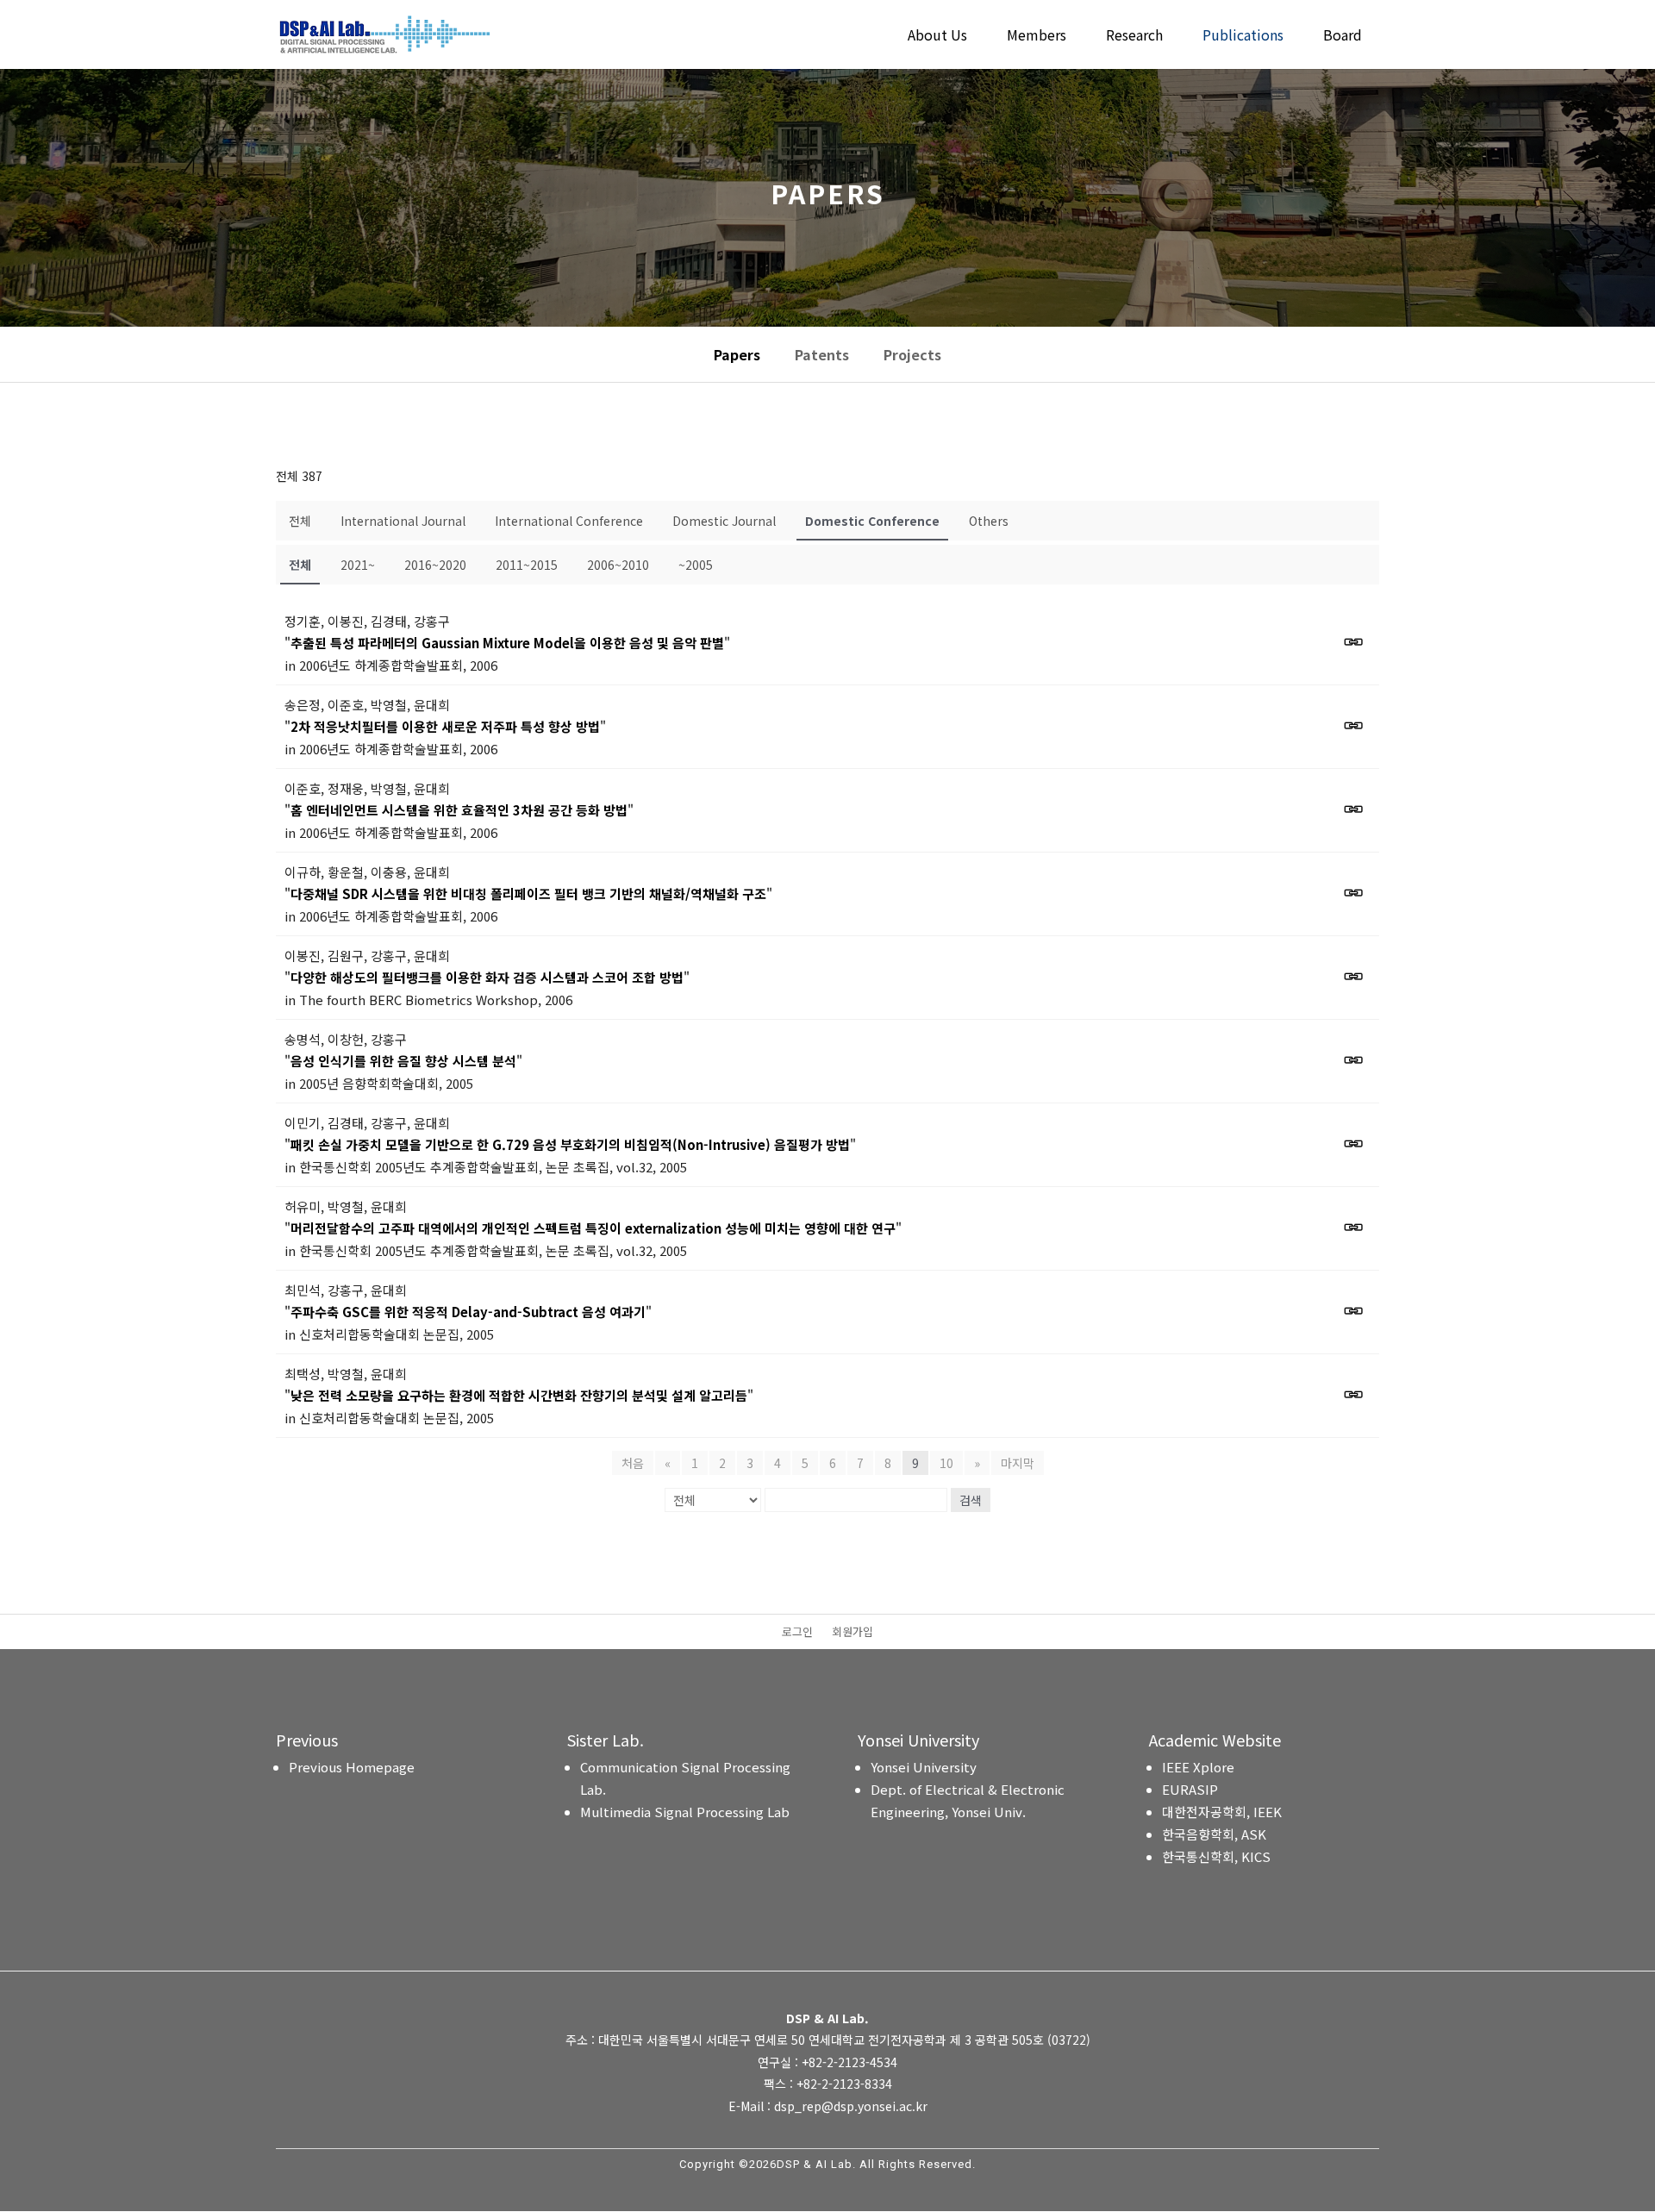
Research (1134, 37)
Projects (912, 354)
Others (989, 521)
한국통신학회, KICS (1216, 1856)
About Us (937, 37)
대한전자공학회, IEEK (1222, 1812)
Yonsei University (924, 1767)
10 (946, 1463)
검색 (971, 1500)
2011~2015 (527, 565)
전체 (300, 521)
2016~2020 (435, 565)
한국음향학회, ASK (1214, 1834)
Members (1037, 37)
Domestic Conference (872, 521)
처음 (633, 1463)
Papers (737, 354)
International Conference (569, 521)
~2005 (696, 565)
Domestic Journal (724, 521)
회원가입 (852, 1633)
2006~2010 (618, 565)
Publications (1243, 37)
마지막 (1018, 1463)
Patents (822, 354)
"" (507, 643)
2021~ (358, 565)
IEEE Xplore (1198, 1767)
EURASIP (1190, 1789)
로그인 (797, 1633)
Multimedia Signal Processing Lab (685, 1812)
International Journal (403, 521)
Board (1343, 37)
